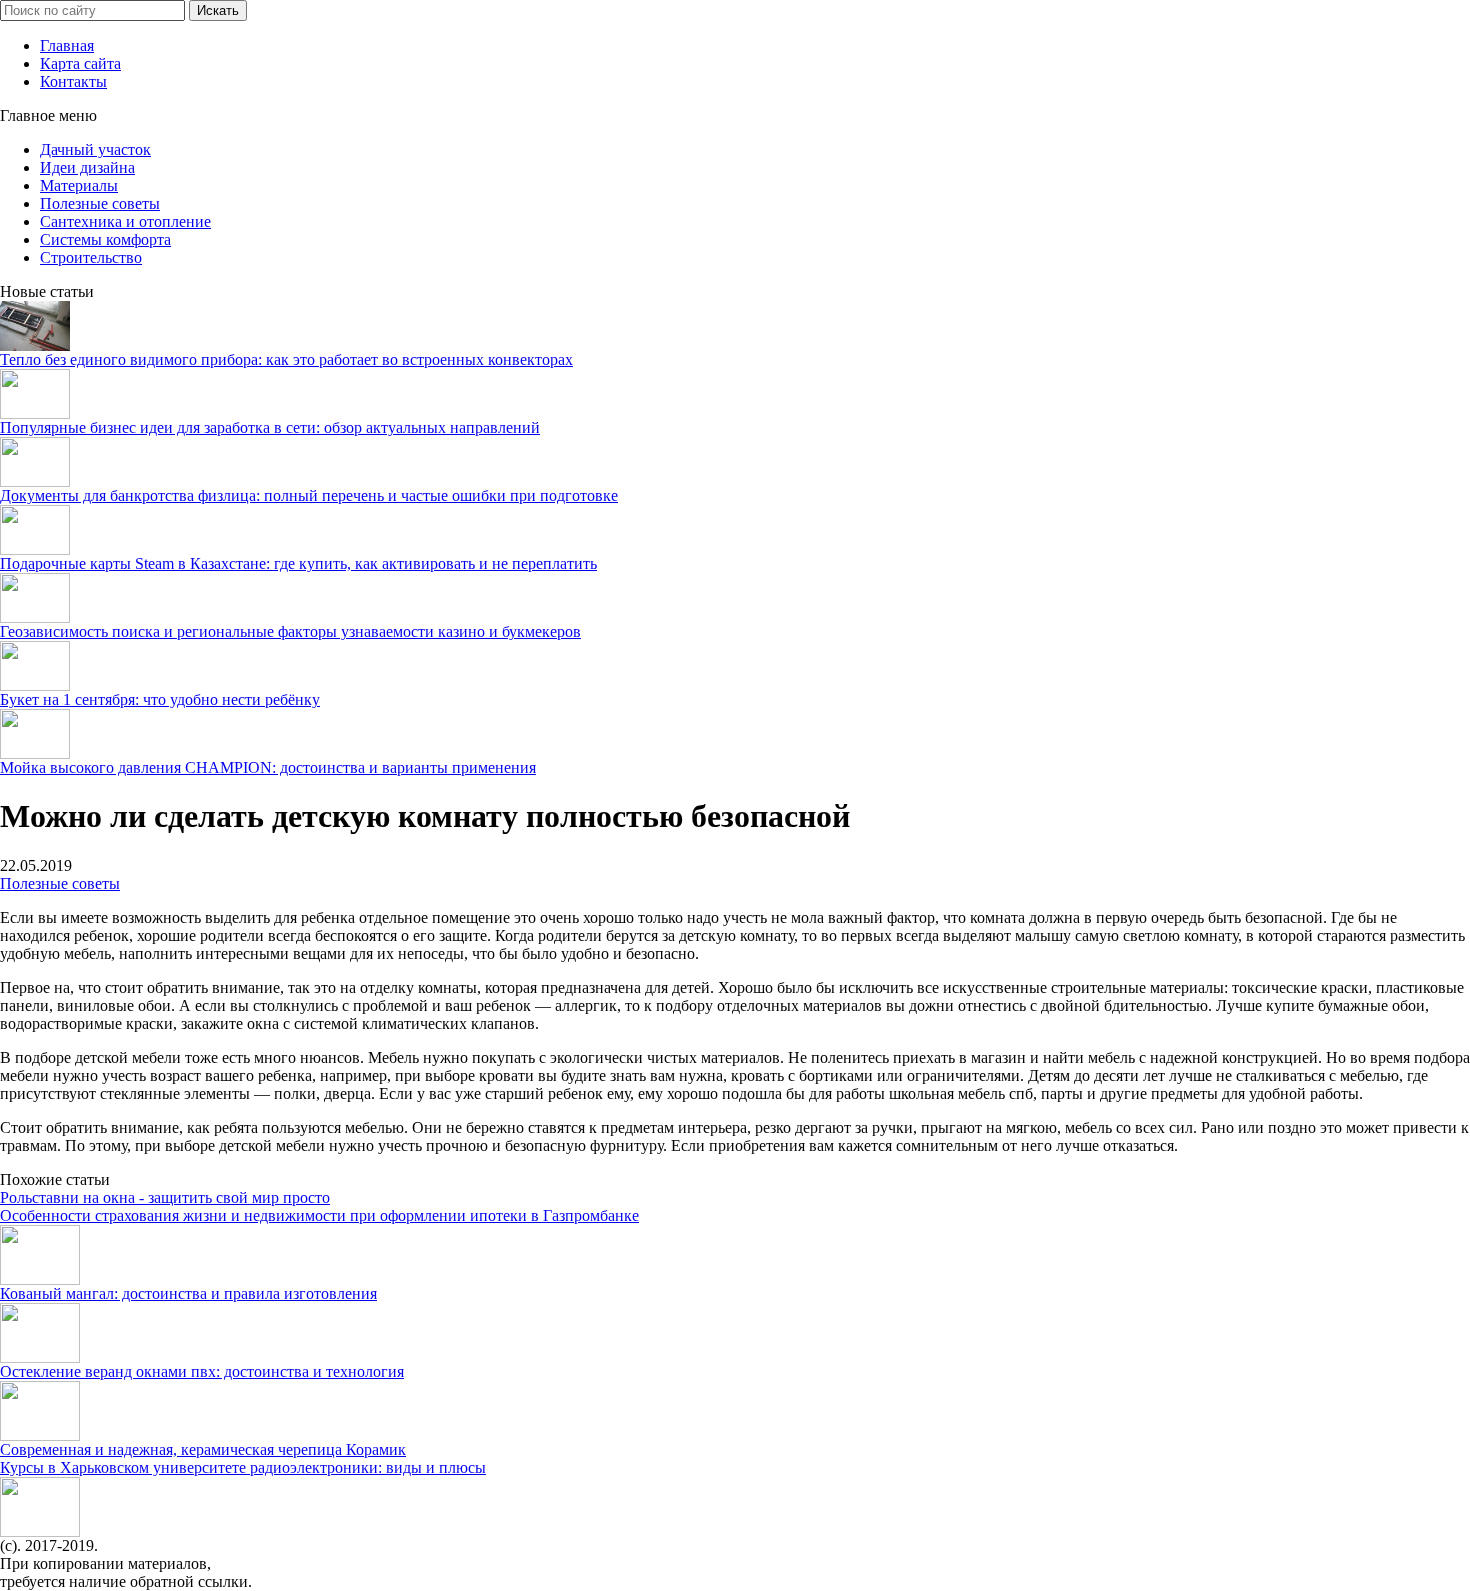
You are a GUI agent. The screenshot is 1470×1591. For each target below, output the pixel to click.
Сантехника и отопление (125, 221)
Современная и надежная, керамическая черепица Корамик (203, 1449)
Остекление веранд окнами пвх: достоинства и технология (202, 1371)
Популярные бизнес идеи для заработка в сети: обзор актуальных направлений (270, 427)
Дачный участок (95, 149)
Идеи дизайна (87, 167)
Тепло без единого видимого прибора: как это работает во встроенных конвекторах (286, 359)
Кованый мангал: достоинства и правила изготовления (188, 1293)
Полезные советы (100, 203)
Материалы (79, 185)
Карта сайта (80, 63)
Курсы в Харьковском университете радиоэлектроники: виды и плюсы (243, 1467)
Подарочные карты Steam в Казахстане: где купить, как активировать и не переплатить (298, 563)
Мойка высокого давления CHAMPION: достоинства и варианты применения (268, 767)
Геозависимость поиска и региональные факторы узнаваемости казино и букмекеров (290, 631)
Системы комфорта (105, 239)
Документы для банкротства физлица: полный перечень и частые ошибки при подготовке (309, 495)
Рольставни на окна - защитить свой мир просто (165, 1197)
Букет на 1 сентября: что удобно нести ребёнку (160, 699)
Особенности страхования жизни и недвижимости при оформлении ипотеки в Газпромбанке (319, 1215)
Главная (67, 45)
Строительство (91, 257)
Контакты (73, 81)
